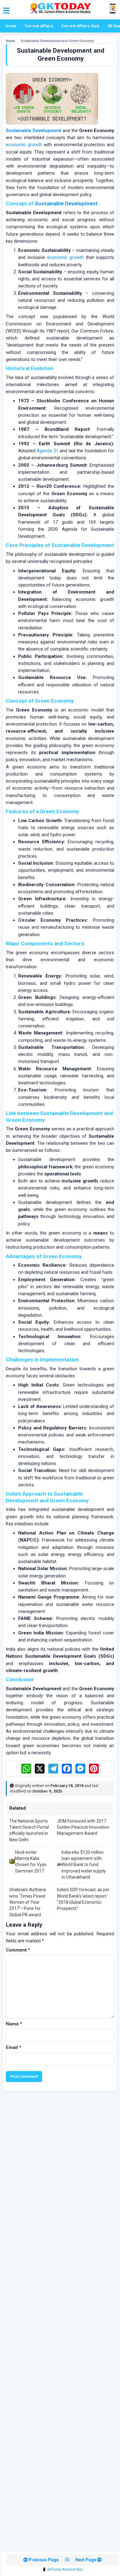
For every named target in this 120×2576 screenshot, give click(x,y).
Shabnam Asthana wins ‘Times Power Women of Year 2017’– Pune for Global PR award (28, 1902)
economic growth (24, 145)
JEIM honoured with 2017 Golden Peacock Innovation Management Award (83, 1827)
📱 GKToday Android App (62, 2569)
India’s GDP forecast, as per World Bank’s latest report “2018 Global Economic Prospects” (83, 1899)
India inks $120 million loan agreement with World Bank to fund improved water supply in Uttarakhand (84, 1865)
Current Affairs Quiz (80, 26)
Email (14, 2047)
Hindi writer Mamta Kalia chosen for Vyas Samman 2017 (31, 1862)
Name (14, 2024)
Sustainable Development (34, 131)
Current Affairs (39, 26)
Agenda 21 (47, 451)
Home (11, 26)
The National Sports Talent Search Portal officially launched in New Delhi (29, 1830)
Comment (18, 1950)
